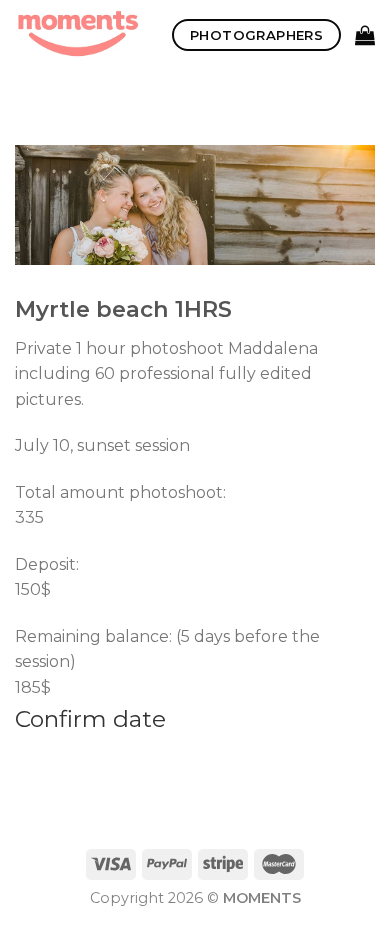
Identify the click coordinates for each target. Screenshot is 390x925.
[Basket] (365, 35)
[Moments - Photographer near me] (78, 35)
